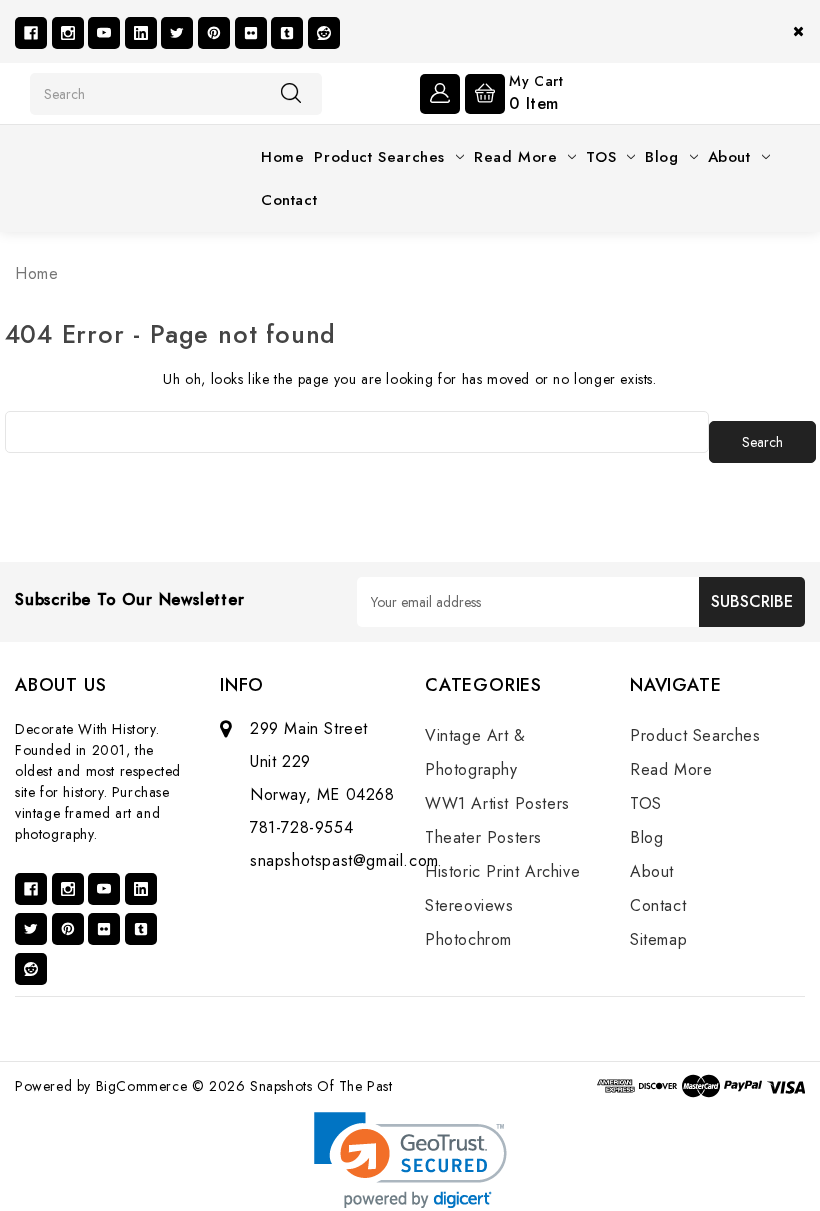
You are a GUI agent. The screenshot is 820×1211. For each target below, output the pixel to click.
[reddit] (324, 33)
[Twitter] (177, 33)
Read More (515, 157)
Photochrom (468, 939)
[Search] (291, 93)
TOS (601, 157)
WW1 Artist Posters (497, 803)
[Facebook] (31, 33)
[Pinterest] (214, 33)
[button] (410, 1160)
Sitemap (658, 939)
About (729, 157)
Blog (661, 157)
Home (282, 157)
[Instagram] (68, 33)
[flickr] (251, 33)
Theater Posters (483, 837)
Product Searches (379, 157)
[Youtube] (104, 33)
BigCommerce (142, 1086)
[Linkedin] (141, 33)
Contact (289, 200)
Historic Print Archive (502, 871)
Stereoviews (469, 905)
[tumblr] (287, 33)
